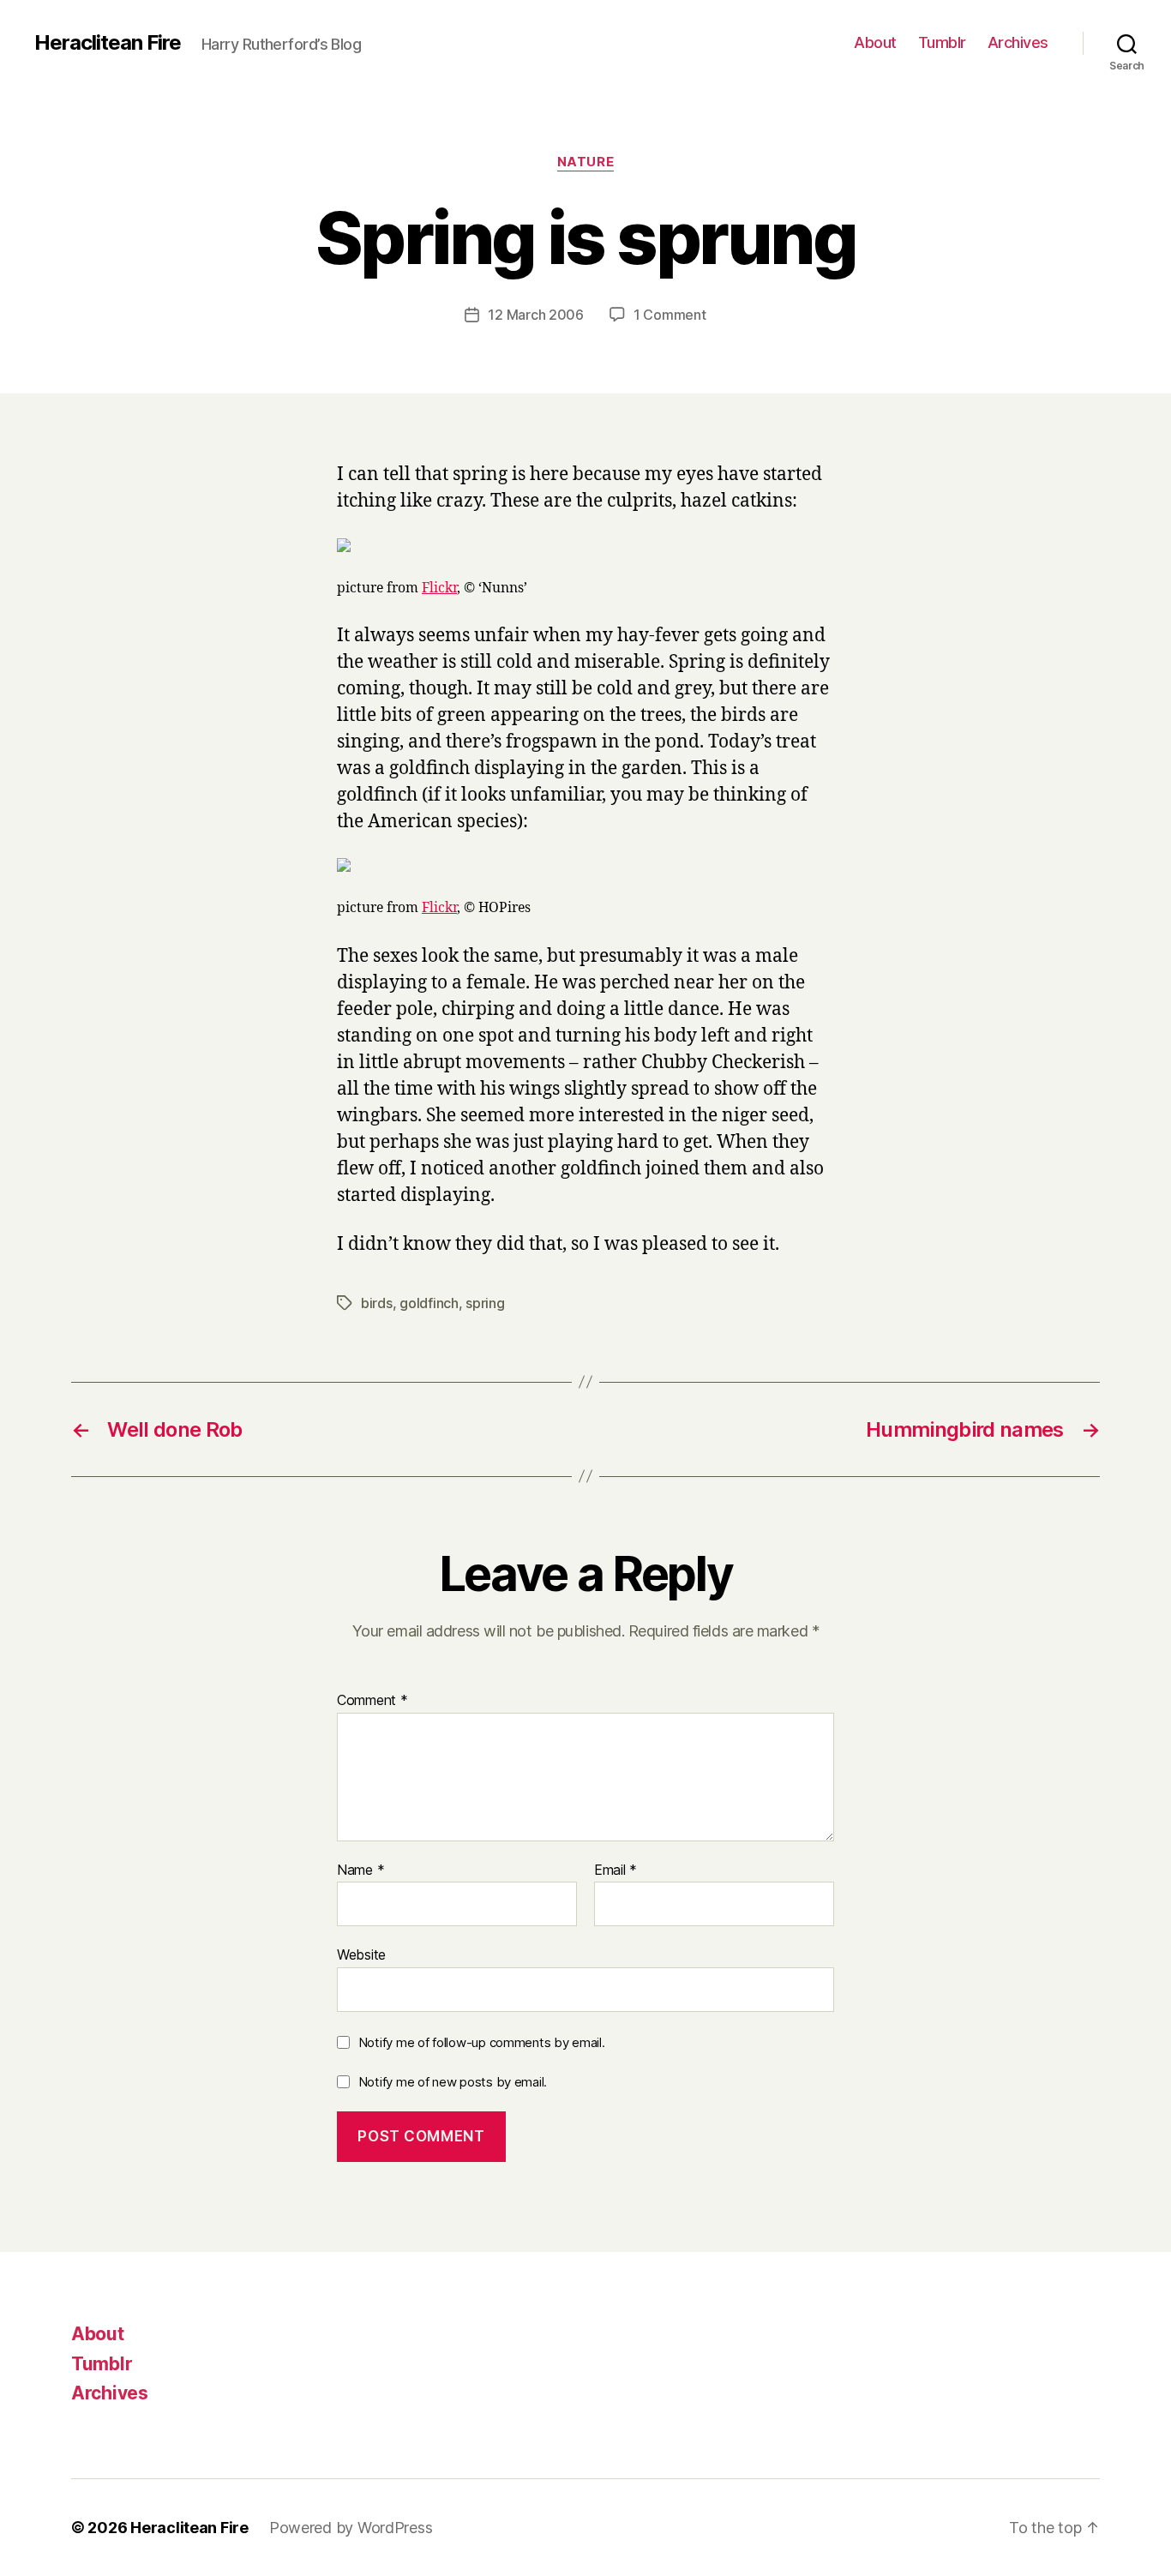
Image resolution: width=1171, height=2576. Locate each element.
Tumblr (942, 42)
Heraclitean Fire (108, 43)
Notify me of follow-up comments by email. (482, 2042)
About (875, 42)
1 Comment (670, 315)
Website (361, 1955)
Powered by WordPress (351, 2528)
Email (616, 1870)
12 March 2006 (536, 315)
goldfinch (429, 1303)
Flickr (439, 588)
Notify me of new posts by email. (453, 2082)
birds (377, 1303)
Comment (372, 1701)
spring (485, 1303)
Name (360, 1870)
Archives (1018, 42)
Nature (585, 162)
